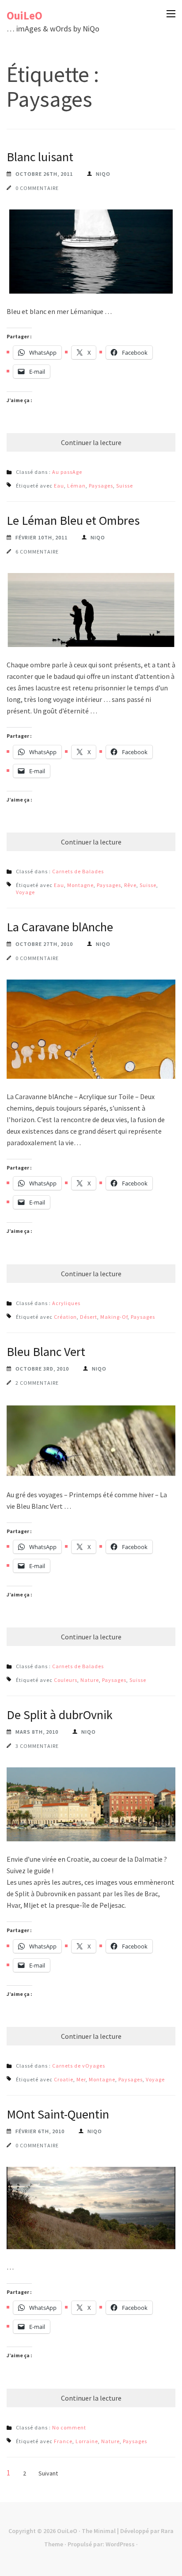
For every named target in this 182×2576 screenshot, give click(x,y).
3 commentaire (37, 1746)
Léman (76, 486)
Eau (59, 486)
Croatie (64, 2079)
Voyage (25, 892)
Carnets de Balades (78, 871)
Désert (89, 1317)
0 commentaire (37, 188)
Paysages (101, 486)
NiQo (103, 174)
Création (65, 1317)
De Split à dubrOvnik (60, 1715)
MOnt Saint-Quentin (58, 2114)
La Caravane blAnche (60, 927)
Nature (90, 1680)
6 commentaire (37, 552)
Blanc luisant (40, 157)
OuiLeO (25, 15)
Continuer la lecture (91, 442)
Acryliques (66, 1303)
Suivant (48, 2473)
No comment (69, 2427)
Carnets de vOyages (79, 2066)
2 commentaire (37, 1383)
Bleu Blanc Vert (46, 1352)
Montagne (80, 885)
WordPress (120, 2544)
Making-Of (114, 1317)
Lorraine (87, 2441)
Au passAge (67, 472)
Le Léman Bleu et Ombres (73, 520)
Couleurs (66, 1680)
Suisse (125, 486)
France (63, 2441)
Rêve (130, 885)
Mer (81, 2079)
